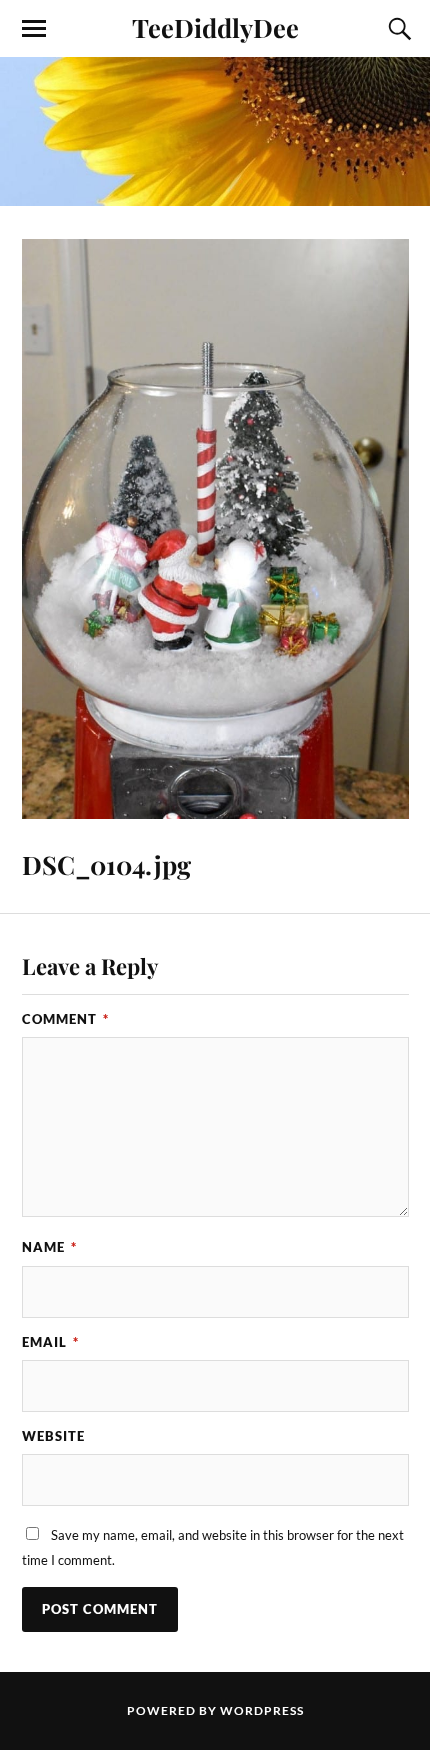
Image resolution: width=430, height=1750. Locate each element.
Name (49, 1247)
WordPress (262, 1710)
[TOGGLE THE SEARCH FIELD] (397, 29)
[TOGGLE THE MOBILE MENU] (34, 29)
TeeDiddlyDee (215, 27)
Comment (65, 1019)
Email (50, 1342)
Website (53, 1436)
